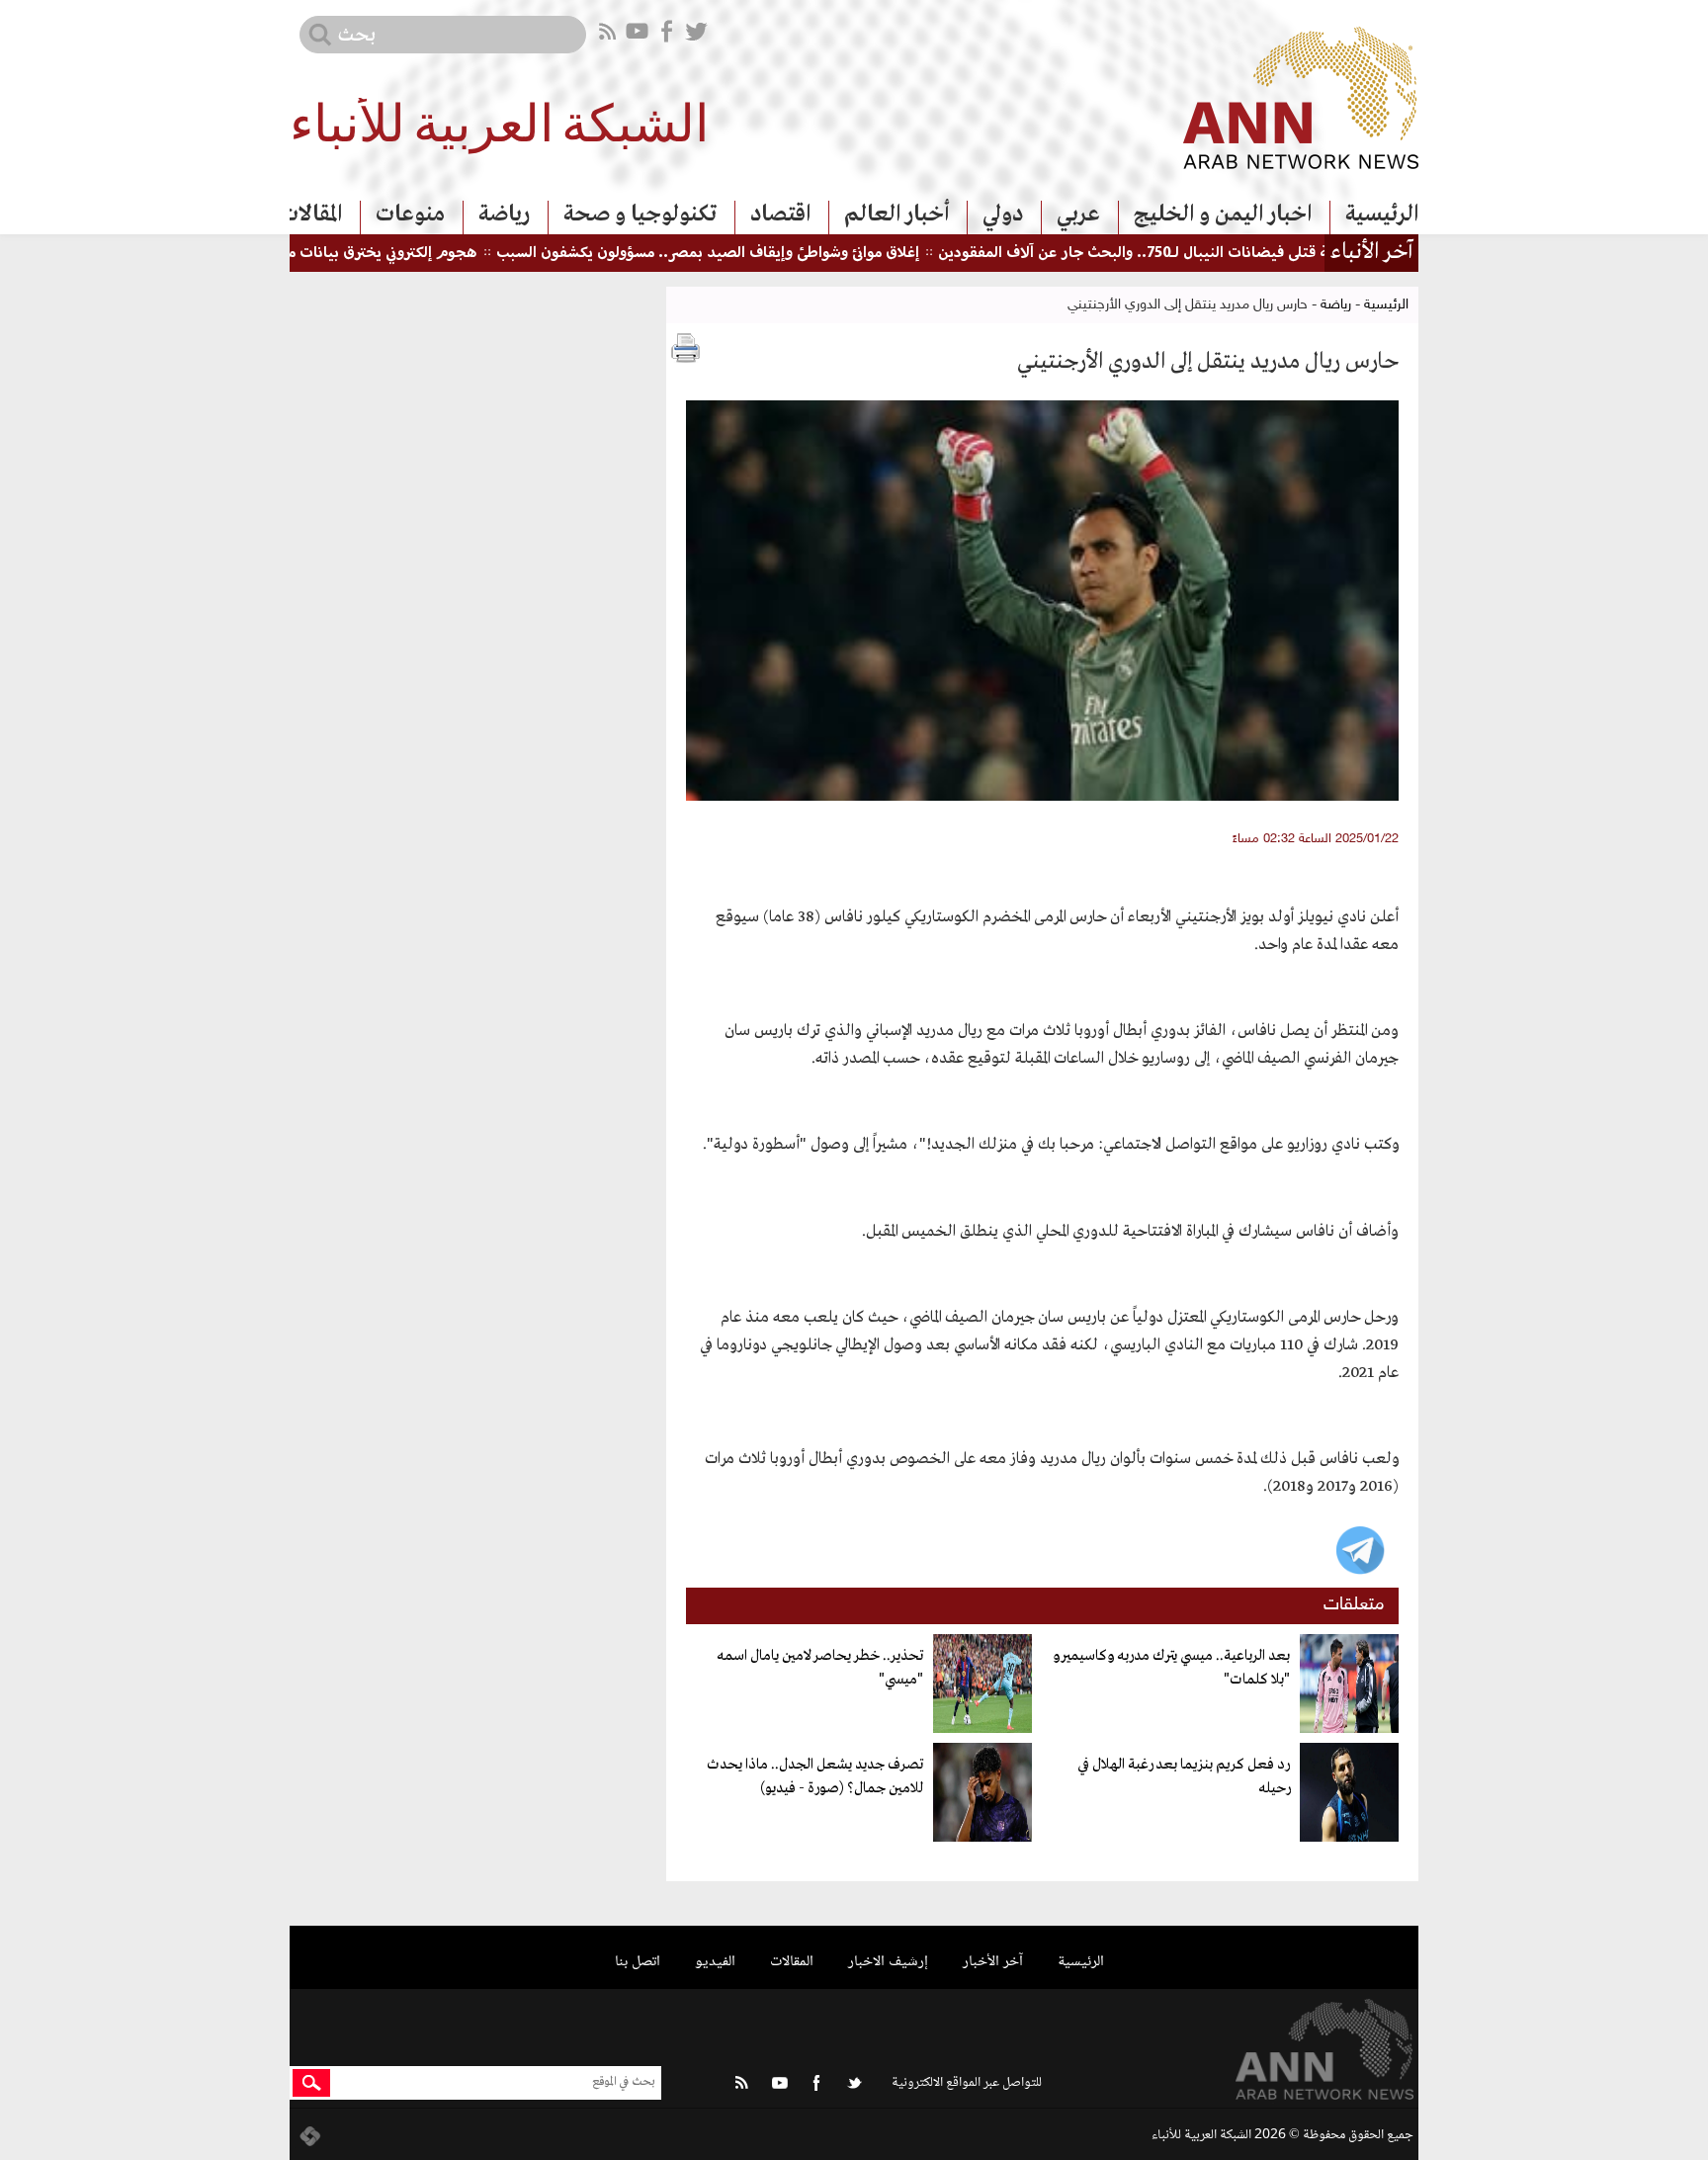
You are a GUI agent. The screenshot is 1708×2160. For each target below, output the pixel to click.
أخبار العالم (897, 215)
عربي (1078, 215)
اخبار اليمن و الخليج (1223, 215)
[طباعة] (686, 348)
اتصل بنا (638, 1962)
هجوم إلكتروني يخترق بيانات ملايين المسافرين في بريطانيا (361, 254)
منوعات (410, 215)
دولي (1003, 215)
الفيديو (715, 1962)
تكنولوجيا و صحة (640, 215)
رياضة (504, 215)
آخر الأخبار (993, 1962)
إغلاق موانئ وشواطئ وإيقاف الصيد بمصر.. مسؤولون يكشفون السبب (770, 254)
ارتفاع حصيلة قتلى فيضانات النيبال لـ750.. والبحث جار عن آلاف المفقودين (1234, 254)
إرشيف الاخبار (888, 1962)
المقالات (311, 215)
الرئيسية (1382, 215)
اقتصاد (780, 215)
